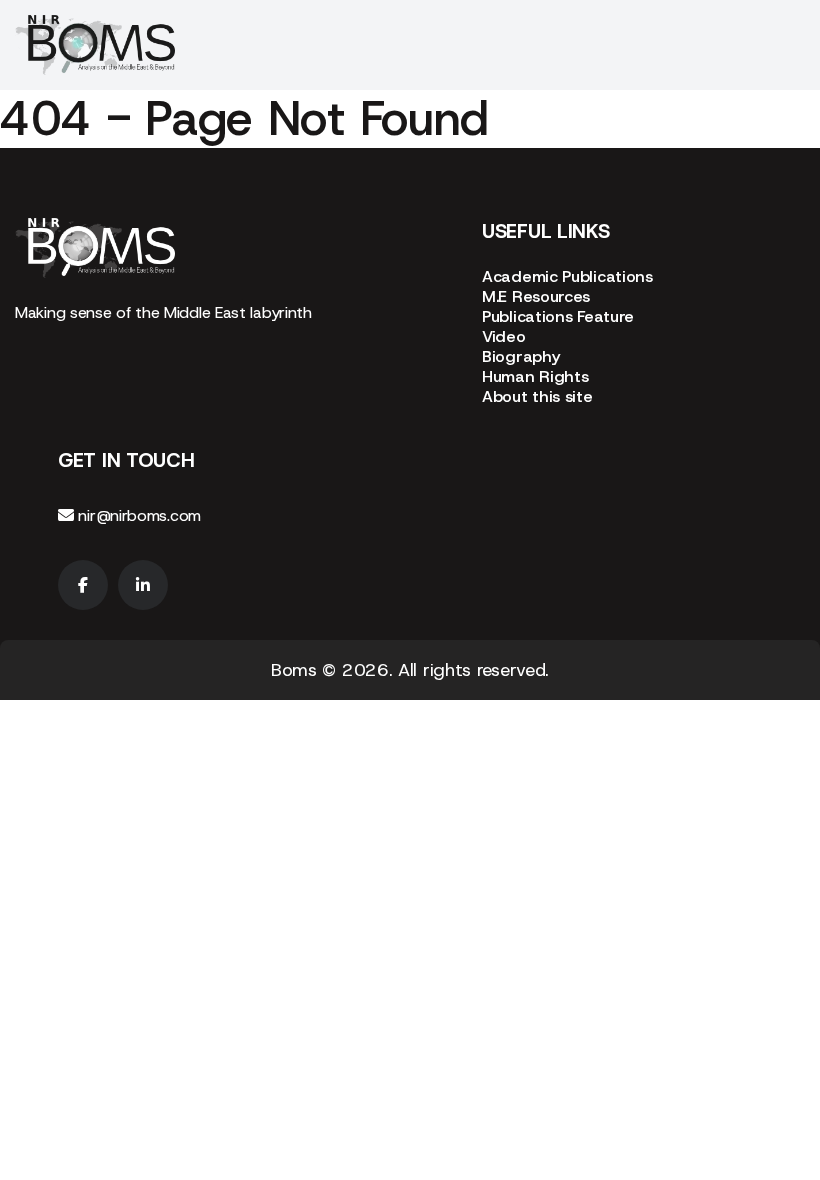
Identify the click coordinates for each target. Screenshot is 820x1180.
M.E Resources (536, 296)
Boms (294, 670)
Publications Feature (558, 316)
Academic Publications (567, 276)
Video (504, 336)
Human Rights (535, 376)
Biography (520, 356)
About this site (537, 396)
